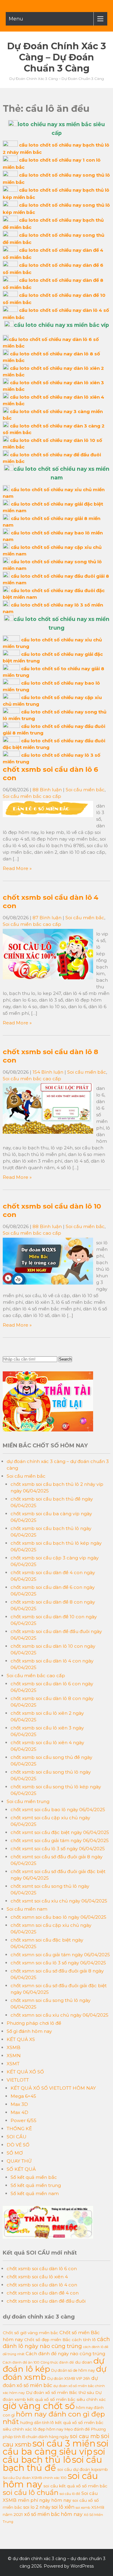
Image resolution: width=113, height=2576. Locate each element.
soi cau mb (85, 2436)
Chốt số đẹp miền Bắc (47, 2340)
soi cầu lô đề (70, 2494)
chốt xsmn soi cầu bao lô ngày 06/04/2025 (58, 1917)
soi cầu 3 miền (64, 2443)
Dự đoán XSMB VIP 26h (69, 2378)
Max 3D (19, 2104)
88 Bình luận (47, 790)
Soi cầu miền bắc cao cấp (32, 796)
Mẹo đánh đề (77, 2429)
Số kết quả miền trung (36, 2185)
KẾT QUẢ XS (21, 2039)
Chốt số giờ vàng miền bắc (30, 2333)
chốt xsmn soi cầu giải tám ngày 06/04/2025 (60, 1955)
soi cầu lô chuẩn (31, 2492)
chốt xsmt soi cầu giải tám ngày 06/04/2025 (60, 1840)
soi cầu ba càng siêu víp (56, 2447)
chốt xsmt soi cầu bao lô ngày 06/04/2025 (58, 1810)
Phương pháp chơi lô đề (34, 2023)
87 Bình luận (47, 918)
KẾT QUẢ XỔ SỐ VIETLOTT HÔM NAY (53, 2088)
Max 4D (19, 2112)
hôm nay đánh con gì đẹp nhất (54, 2418)
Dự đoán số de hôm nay (73, 2370)
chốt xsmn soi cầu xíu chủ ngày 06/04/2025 (60, 2015)
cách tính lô (84, 2340)
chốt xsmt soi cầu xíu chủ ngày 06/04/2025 (59, 1901)
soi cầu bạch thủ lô (54, 2456)
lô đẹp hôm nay (48, 2429)
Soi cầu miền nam (27, 1909)
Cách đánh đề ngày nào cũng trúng (65, 2354)
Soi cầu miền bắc (85, 790)
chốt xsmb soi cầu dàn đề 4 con (43, 2293)
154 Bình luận (48, 1072)
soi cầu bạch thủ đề (52, 2464)
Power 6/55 (24, 2120)
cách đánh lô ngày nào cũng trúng (56, 2343)
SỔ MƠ (15, 2153)
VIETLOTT (18, 2080)
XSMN (14, 2056)
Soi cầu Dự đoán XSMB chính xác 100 (35, 2478)
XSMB (14, 2047)
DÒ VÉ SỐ (18, 2145)
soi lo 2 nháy (37, 2507)
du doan (84, 2362)
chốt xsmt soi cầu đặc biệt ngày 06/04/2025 (60, 1832)
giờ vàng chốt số (39, 2406)
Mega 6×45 (23, 2096)
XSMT (13, 2064)
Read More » (17, 868)
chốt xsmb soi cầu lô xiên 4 (37, 2277)
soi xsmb (83, 2508)
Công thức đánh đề (57, 2362)
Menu (16, 19)
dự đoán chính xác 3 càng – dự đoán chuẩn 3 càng (57, 57)
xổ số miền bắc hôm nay (53, 2514)
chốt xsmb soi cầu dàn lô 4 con (42, 2285)
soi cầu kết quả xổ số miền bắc (75, 2486)
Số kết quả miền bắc (34, 2177)
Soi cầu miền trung (28, 1801)
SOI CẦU (17, 2137)
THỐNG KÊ (19, 2129)
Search (65, 1359)
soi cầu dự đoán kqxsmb (83, 2469)
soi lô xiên (63, 2507)
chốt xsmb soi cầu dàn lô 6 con (42, 2269)
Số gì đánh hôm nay (29, 2031)
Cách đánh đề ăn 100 (21, 2362)
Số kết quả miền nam (35, 2193)
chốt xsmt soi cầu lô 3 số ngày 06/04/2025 (58, 1849)
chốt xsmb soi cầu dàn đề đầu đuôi (46, 2301)
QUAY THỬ (19, 2161)
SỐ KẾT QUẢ (21, 2169)
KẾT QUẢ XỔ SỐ (25, 2072)
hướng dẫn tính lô (37, 2422)
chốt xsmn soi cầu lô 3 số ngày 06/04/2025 (58, 1963)
